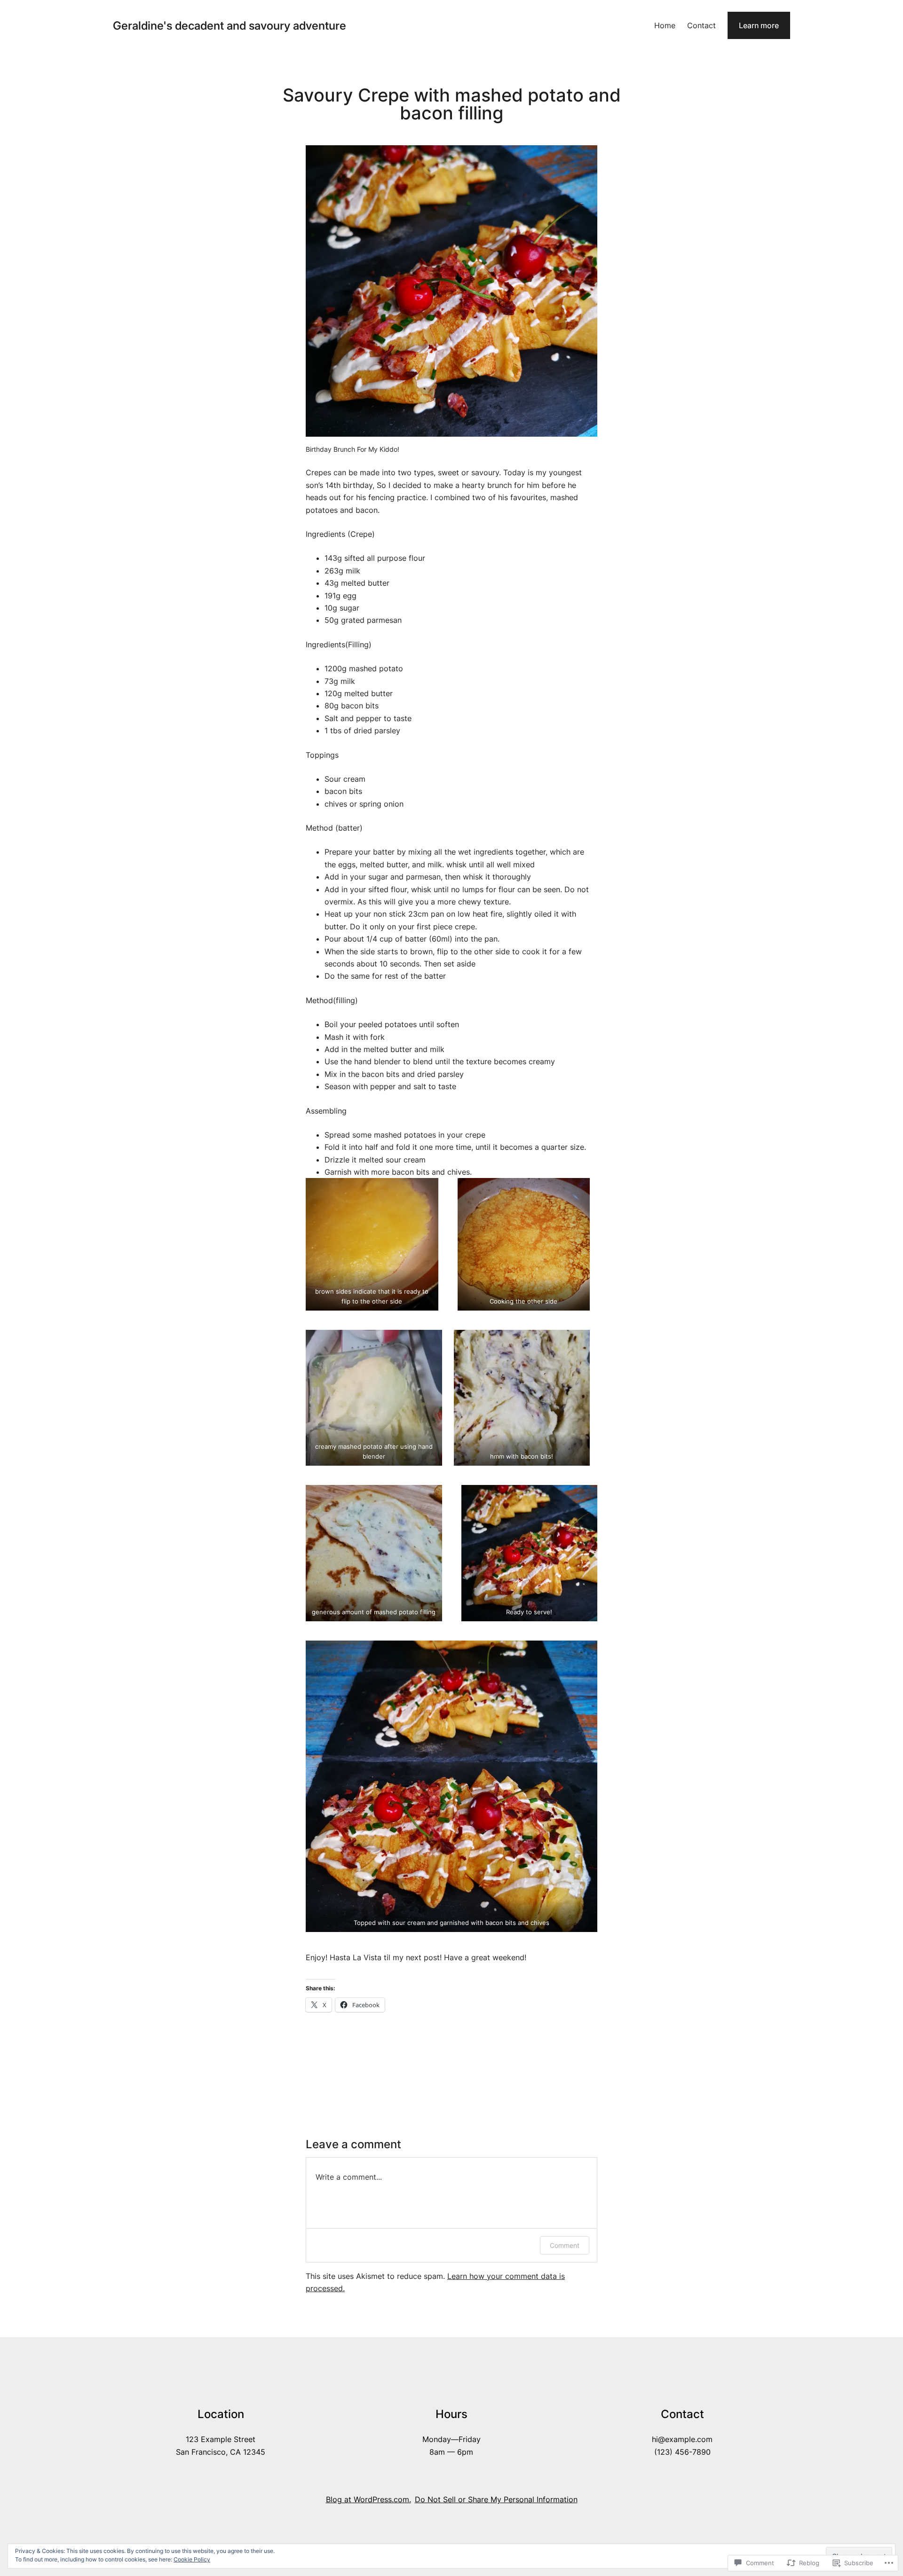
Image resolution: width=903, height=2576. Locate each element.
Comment (565, 2245)
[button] (372, 1244)
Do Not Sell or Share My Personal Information (496, 2499)
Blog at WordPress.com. (368, 2499)
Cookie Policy (192, 2559)
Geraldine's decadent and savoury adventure (230, 26)
